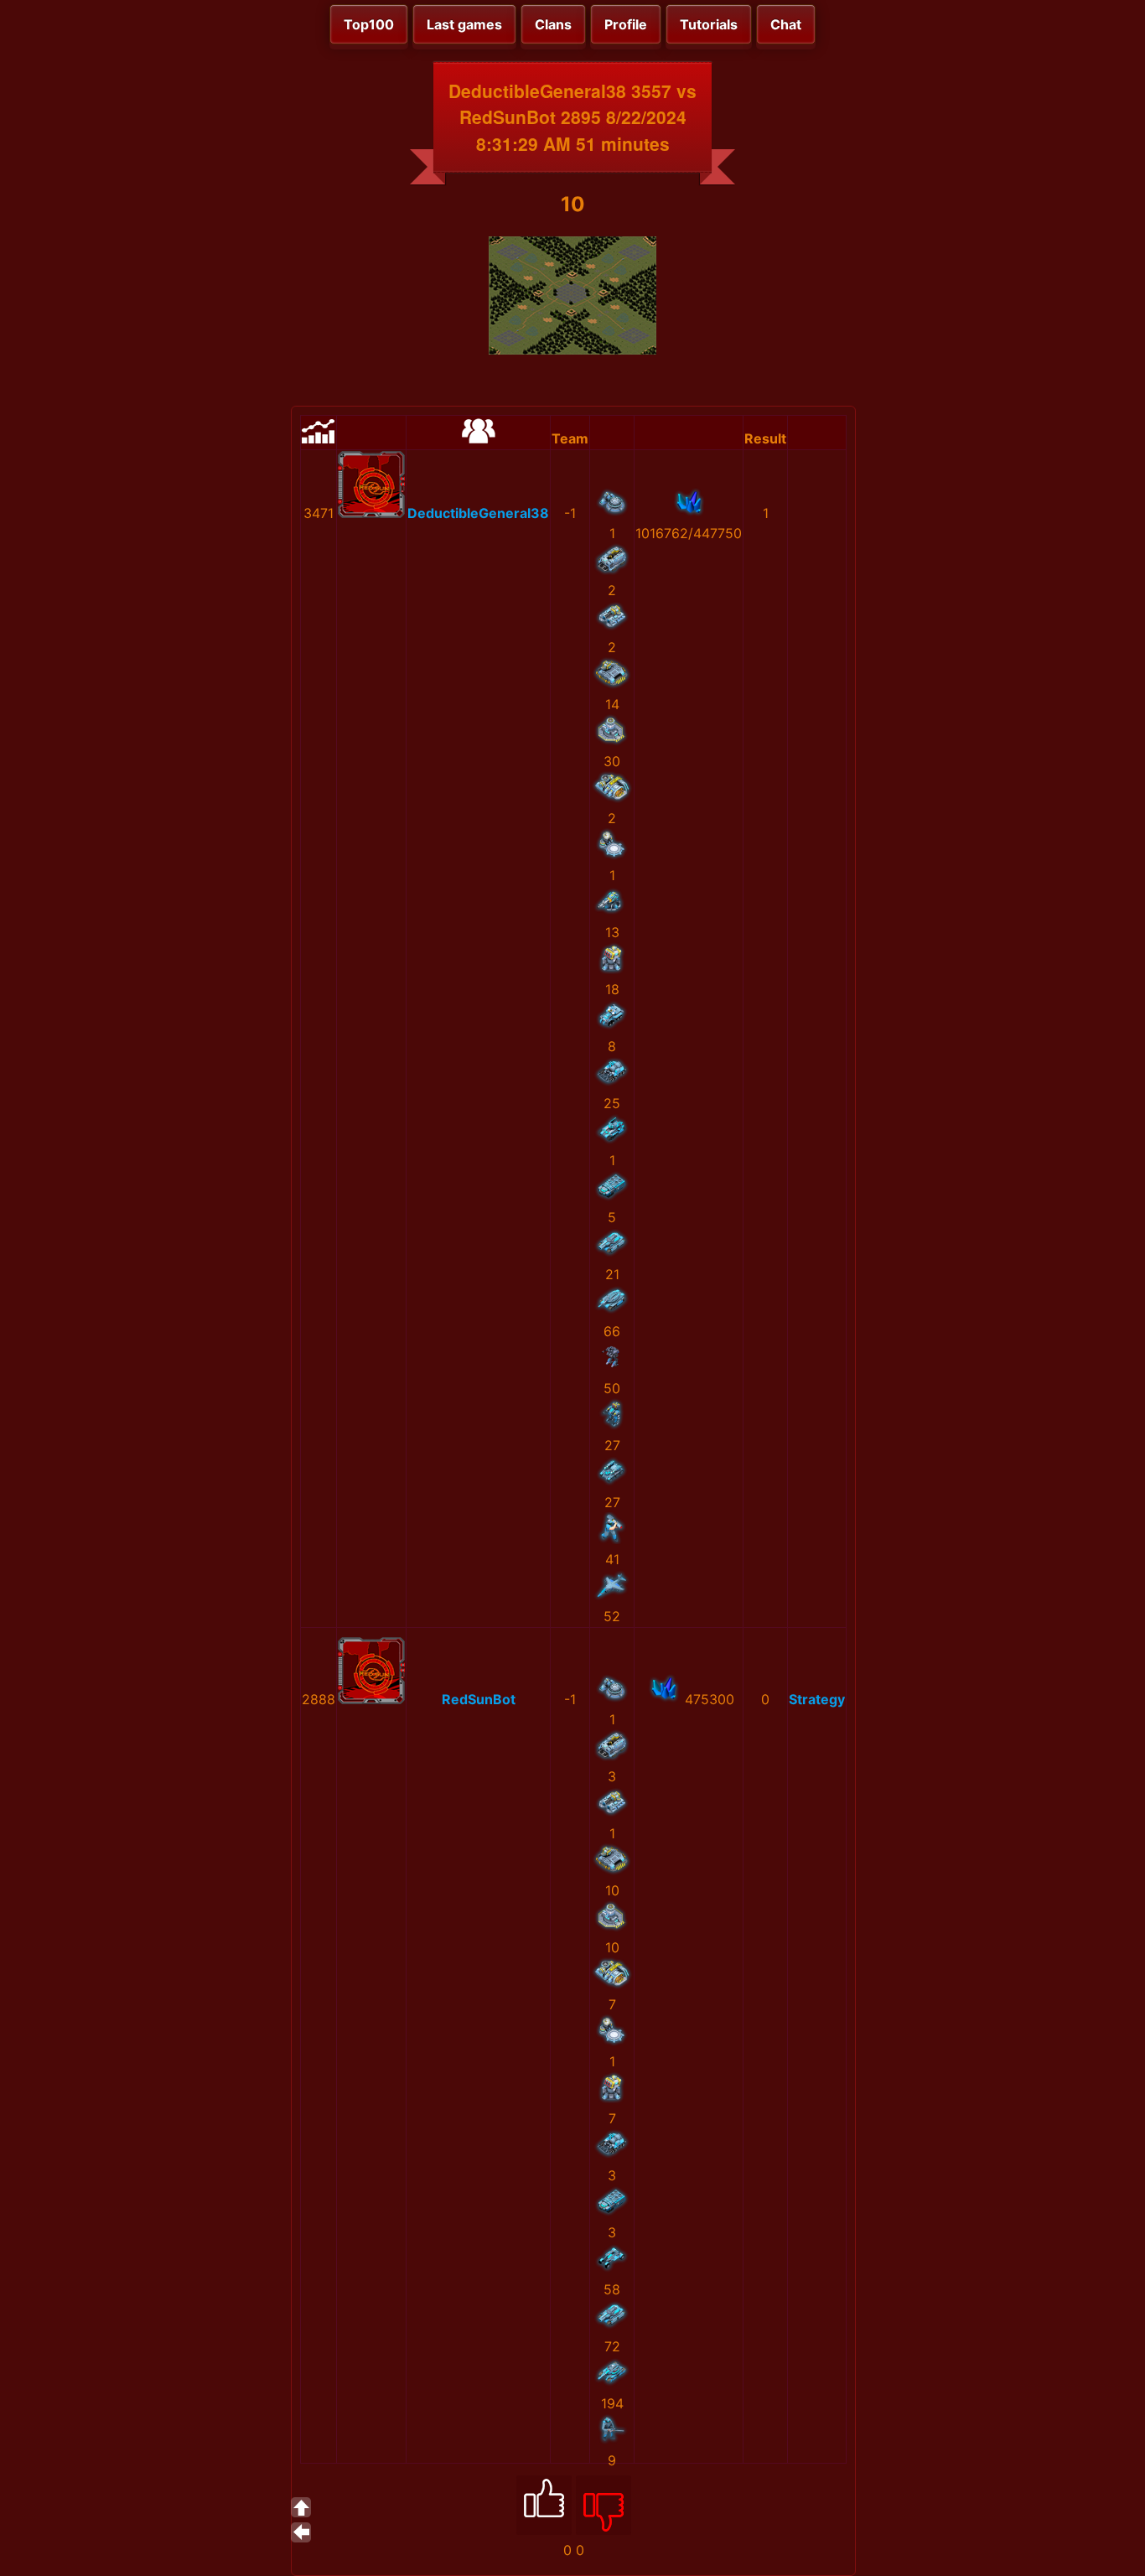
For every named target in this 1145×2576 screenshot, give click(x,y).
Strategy (817, 1699)
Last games (464, 24)
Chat (786, 24)
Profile (626, 24)
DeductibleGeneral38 (478, 513)
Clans (553, 24)
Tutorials (709, 24)
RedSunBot (479, 1699)
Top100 (369, 24)
